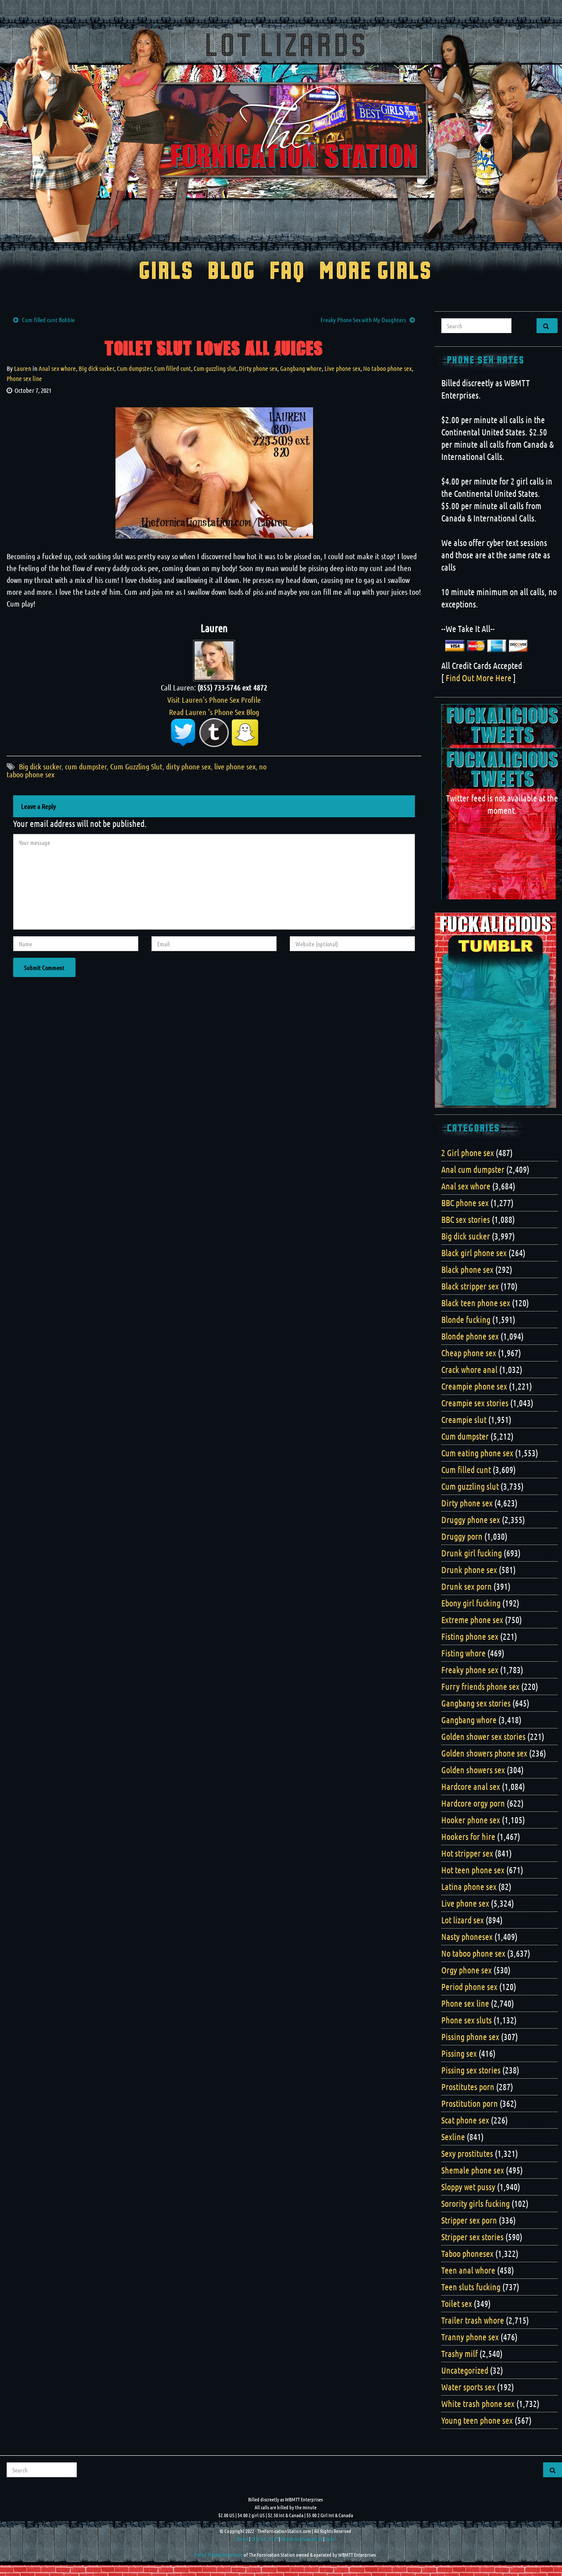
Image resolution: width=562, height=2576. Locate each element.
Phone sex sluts (467, 2020)
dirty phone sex (188, 766)
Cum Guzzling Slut (136, 766)
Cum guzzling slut (215, 368)
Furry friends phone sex (480, 1686)
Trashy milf (459, 2353)
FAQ (287, 272)
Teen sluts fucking (471, 2287)
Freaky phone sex (470, 1670)
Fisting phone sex (470, 1636)
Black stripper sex (470, 1286)
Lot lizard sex (463, 1920)
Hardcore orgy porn (473, 1803)
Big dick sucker (96, 368)
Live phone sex (342, 368)
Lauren (23, 368)
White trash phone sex (478, 2404)
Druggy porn (462, 1536)
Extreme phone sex (472, 1620)
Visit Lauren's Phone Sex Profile (214, 700)
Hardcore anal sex (471, 1786)
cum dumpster (86, 766)
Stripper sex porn (469, 2220)
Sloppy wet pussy (468, 2187)
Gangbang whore (301, 368)
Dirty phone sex (258, 368)
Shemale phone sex (473, 2170)
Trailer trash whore (473, 2320)
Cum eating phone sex (477, 1453)
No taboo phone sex (387, 368)
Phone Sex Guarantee (302, 2539)
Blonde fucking (466, 1319)
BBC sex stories (466, 1219)
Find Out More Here (479, 678)
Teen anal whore (468, 2270)
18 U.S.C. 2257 (265, 2539)
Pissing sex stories (471, 2070)
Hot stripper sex (467, 1853)
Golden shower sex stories (483, 1736)
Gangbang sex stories (476, 1703)
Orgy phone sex (467, 1970)
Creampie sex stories (475, 1403)
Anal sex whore (57, 368)
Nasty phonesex (467, 1936)
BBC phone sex (465, 1203)
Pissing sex (459, 2053)
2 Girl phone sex (468, 1153)
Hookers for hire (468, 1836)
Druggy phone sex (471, 1520)
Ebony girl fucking (471, 1603)
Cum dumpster (134, 368)
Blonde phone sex (470, 1336)
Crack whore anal (469, 1369)
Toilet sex (457, 2303)
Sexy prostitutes (467, 2153)
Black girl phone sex (474, 1253)
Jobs (330, 2539)
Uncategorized (465, 2370)
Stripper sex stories (472, 2237)
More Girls (376, 272)
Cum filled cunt (173, 368)
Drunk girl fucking (472, 1553)
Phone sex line (24, 378)
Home (242, 2539)
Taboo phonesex (467, 2253)
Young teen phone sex (477, 2420)
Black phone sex (467, 1269)
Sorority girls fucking (476, 2203)
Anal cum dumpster (473, 1169)
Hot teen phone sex (473, 1870)
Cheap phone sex (469, 1353)
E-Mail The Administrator (218, 2554)
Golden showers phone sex (484, 1753)
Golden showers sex (473, 1770)
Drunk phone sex (469, 1570)
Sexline (453, 2137)
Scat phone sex (465, 2120)
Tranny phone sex (470, 2337)
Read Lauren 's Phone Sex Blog (214, 712)
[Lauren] (214, 659)
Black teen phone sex (476, 1303)
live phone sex (235, 766)
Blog (232, 272)
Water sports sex (468, 2387)
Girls (166, 272)
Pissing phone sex (470, 2037)
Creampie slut (464, 1419)
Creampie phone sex (474, 1386)
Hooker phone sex (471, 1820)
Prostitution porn (470, 2103)
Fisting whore (463, 1653)
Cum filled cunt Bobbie (48, 320)
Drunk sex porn (467, 1586)
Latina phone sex (469, 1886)
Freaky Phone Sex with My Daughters (363, 320)
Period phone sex (469, 1987)
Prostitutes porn (468, 2087)
